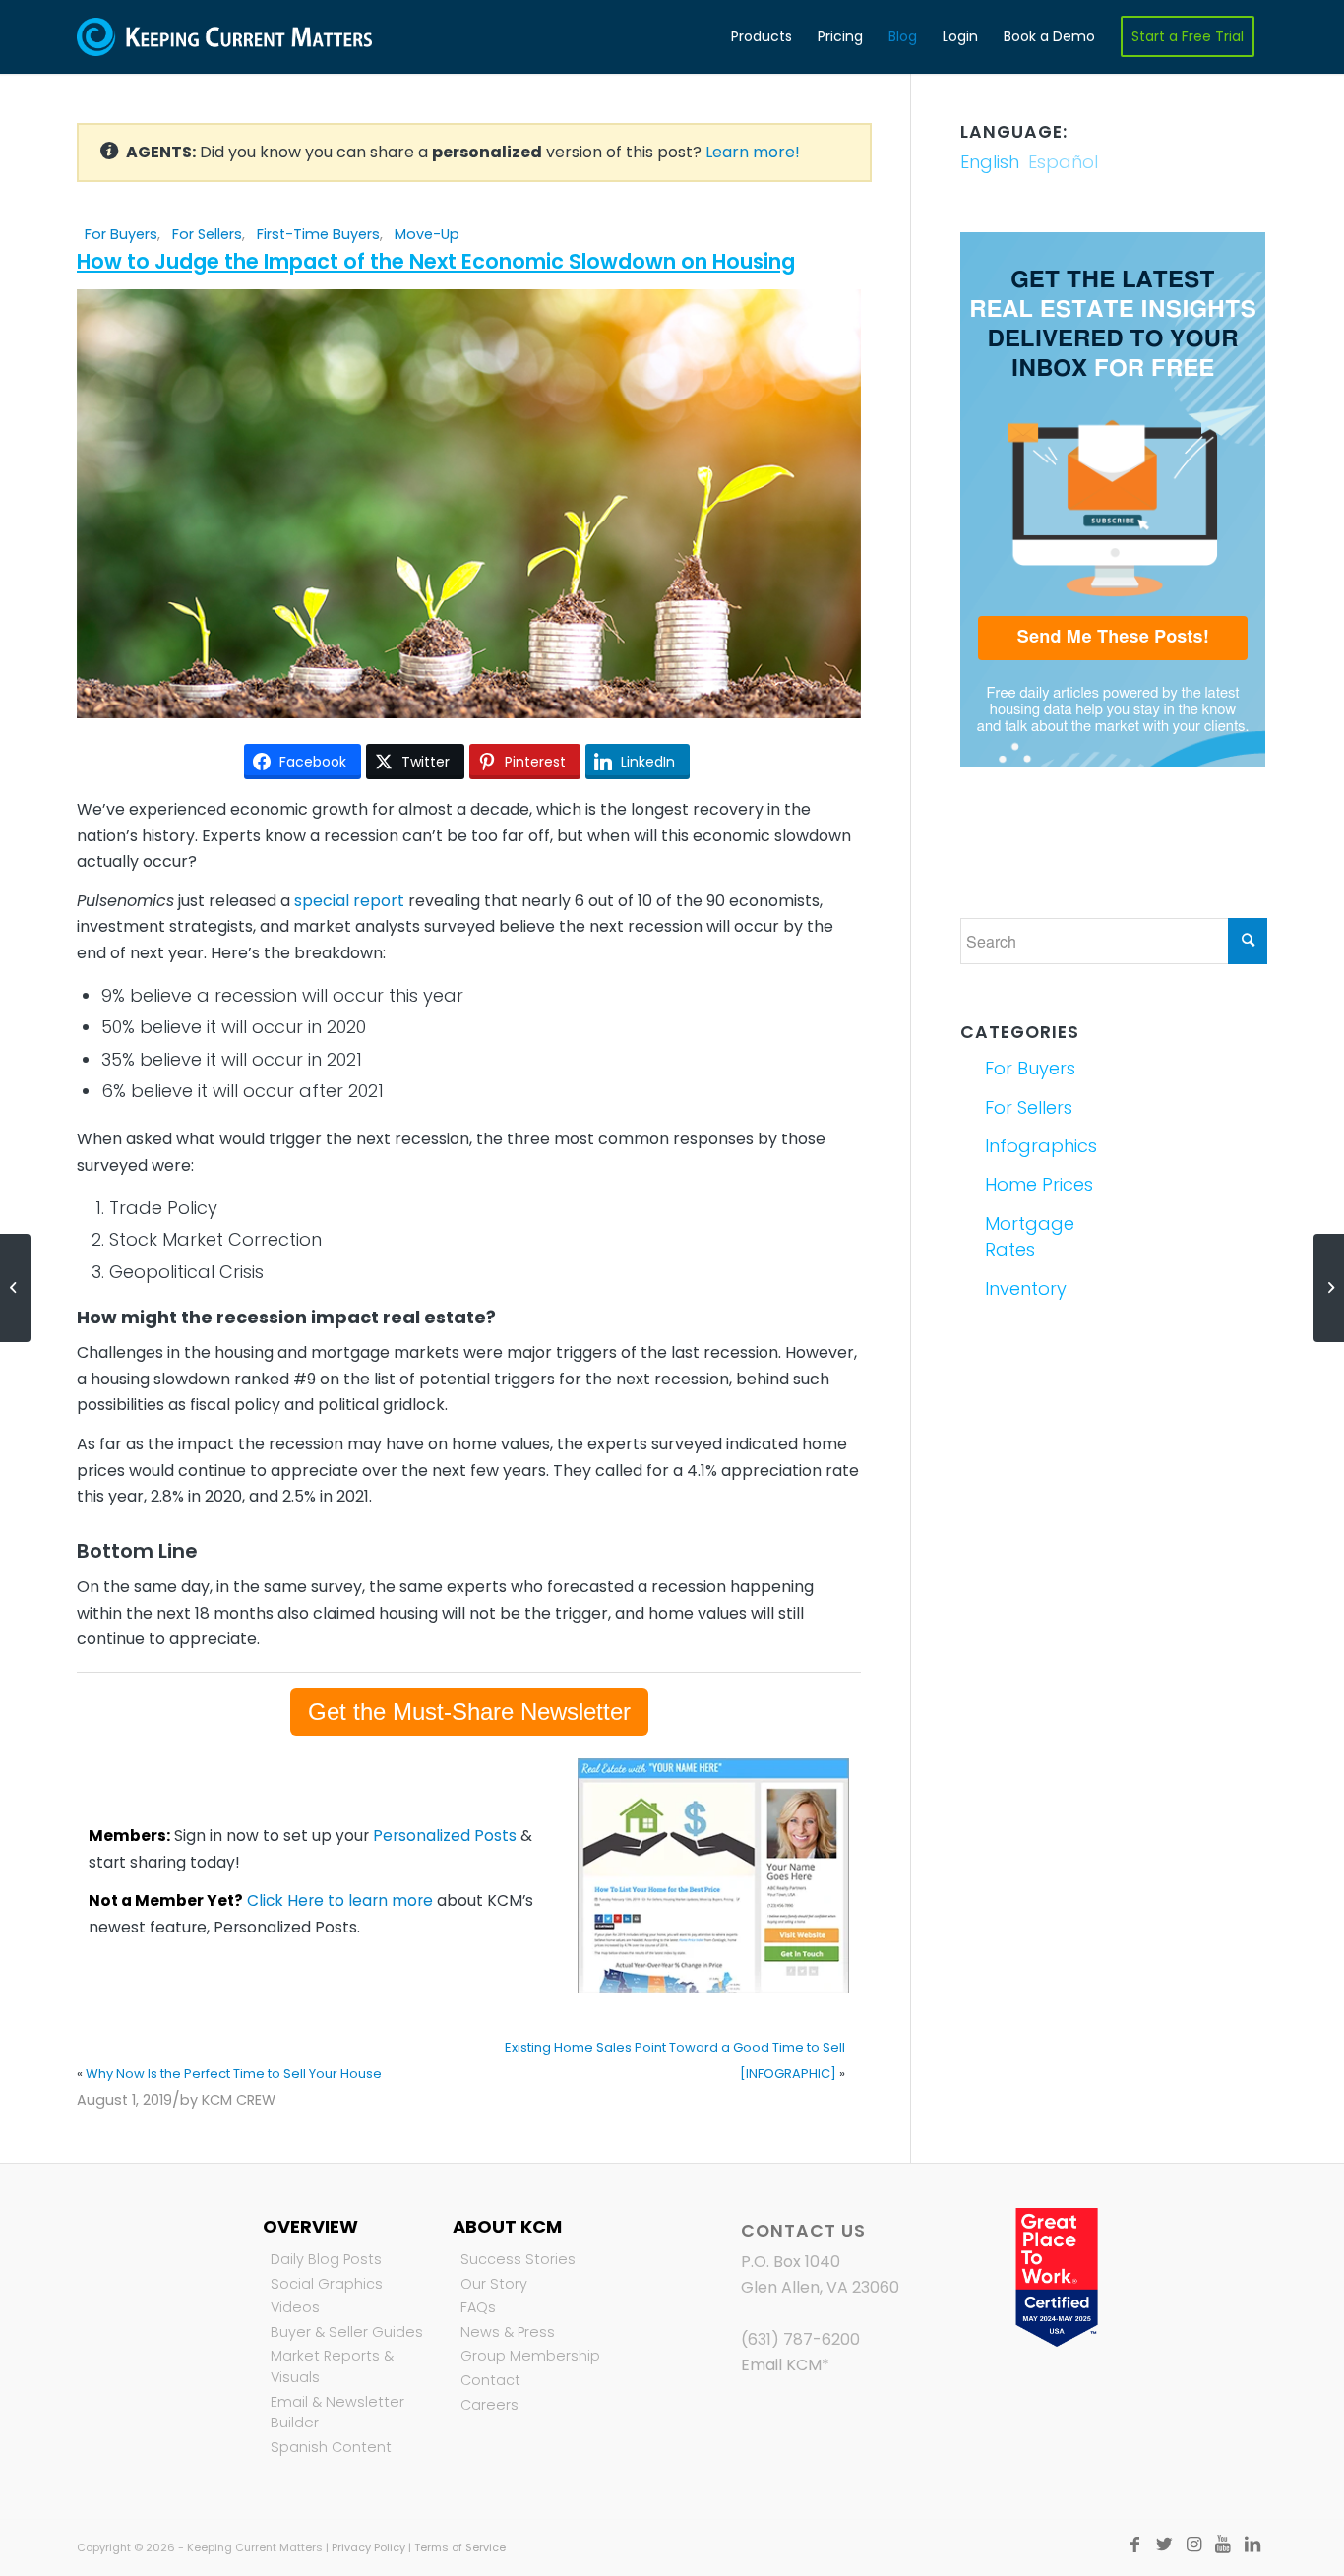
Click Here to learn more (340, 1901)
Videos (295, 2307)
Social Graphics (327, 2284)
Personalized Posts (445, 1836)
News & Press (508, 2332)
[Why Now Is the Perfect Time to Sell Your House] (15, 1288)
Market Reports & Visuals (332, 2366)
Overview (310, 2226)
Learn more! (753, 152)
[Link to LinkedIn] (1252, 2545)
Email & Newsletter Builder (337, 2413)
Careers (489, 2405)
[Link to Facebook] (1134, 2545)
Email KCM (781, 2365)
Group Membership (530, 2356)
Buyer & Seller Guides (347, 2332)
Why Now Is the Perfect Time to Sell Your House (234, 2074)
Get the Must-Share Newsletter (469, 1712)
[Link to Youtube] (1223, 2545)
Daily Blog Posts (326, 2259)
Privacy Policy (368, 2547)
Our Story (494, 2284)
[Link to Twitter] (1164, 2545)
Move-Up (427, 234)
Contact (490, 2380)
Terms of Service (460, 2547)
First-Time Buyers (318, 234)
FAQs (478, 2307)
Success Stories (518, 2259)
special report (349, 901)
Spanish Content (331, 2447)
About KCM (507, 2226)
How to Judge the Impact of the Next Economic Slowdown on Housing (436, 261)
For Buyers (121, 234)
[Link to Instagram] (1193, 2545)
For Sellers (207, 234)
